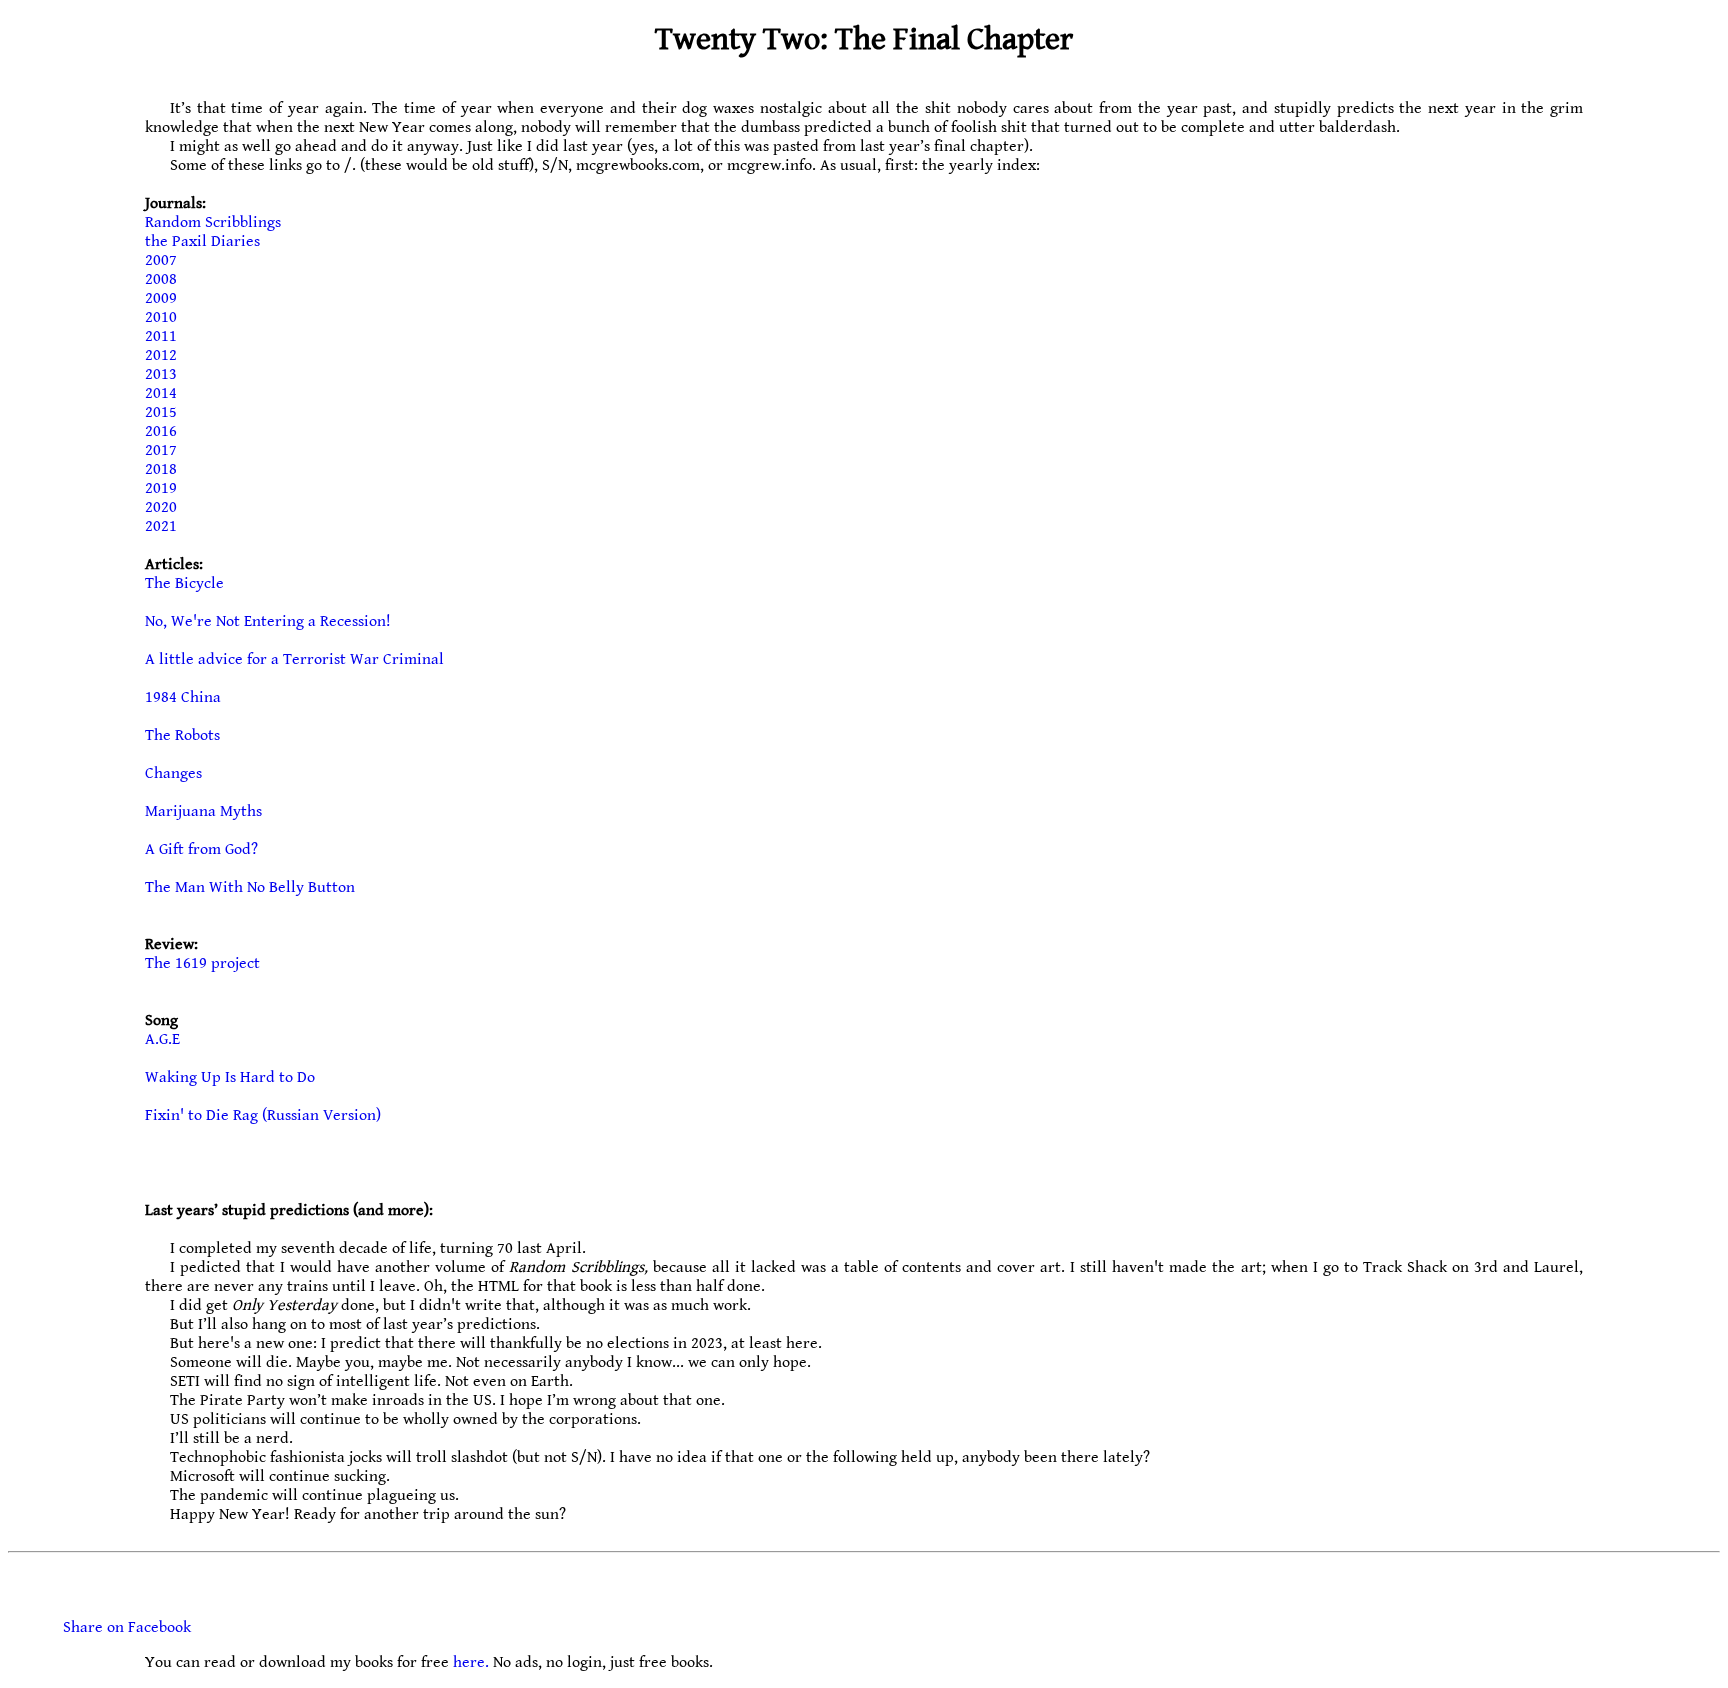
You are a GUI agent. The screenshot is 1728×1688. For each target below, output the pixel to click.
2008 (161, 279)
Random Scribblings (213, 222)
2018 (161, 469)
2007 (161, 260)
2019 (161, 488)
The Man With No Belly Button (250, 887)
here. (471, 1662)
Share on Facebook (127, 1627)
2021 (161, 526)
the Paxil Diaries (202, 241)
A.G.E (162, 1039)
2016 (161, 431)
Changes (173, 773)
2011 (161, 336)
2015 (161, 412)
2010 (161, 317)
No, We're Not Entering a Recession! (268, 621)
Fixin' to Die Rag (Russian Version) (263, 1115)
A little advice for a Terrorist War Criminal (294, 659)
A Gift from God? (201, 849)
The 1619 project (202, 963)
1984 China (183, 697)
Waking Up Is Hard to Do (230, 1077)
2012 (161, 355)
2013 (161, 374)
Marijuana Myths (203, 811)
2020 (161, 507)
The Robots (182, 735)
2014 (161, 393)
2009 (161, 298)
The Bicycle (184, 583)
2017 (161, 450)
